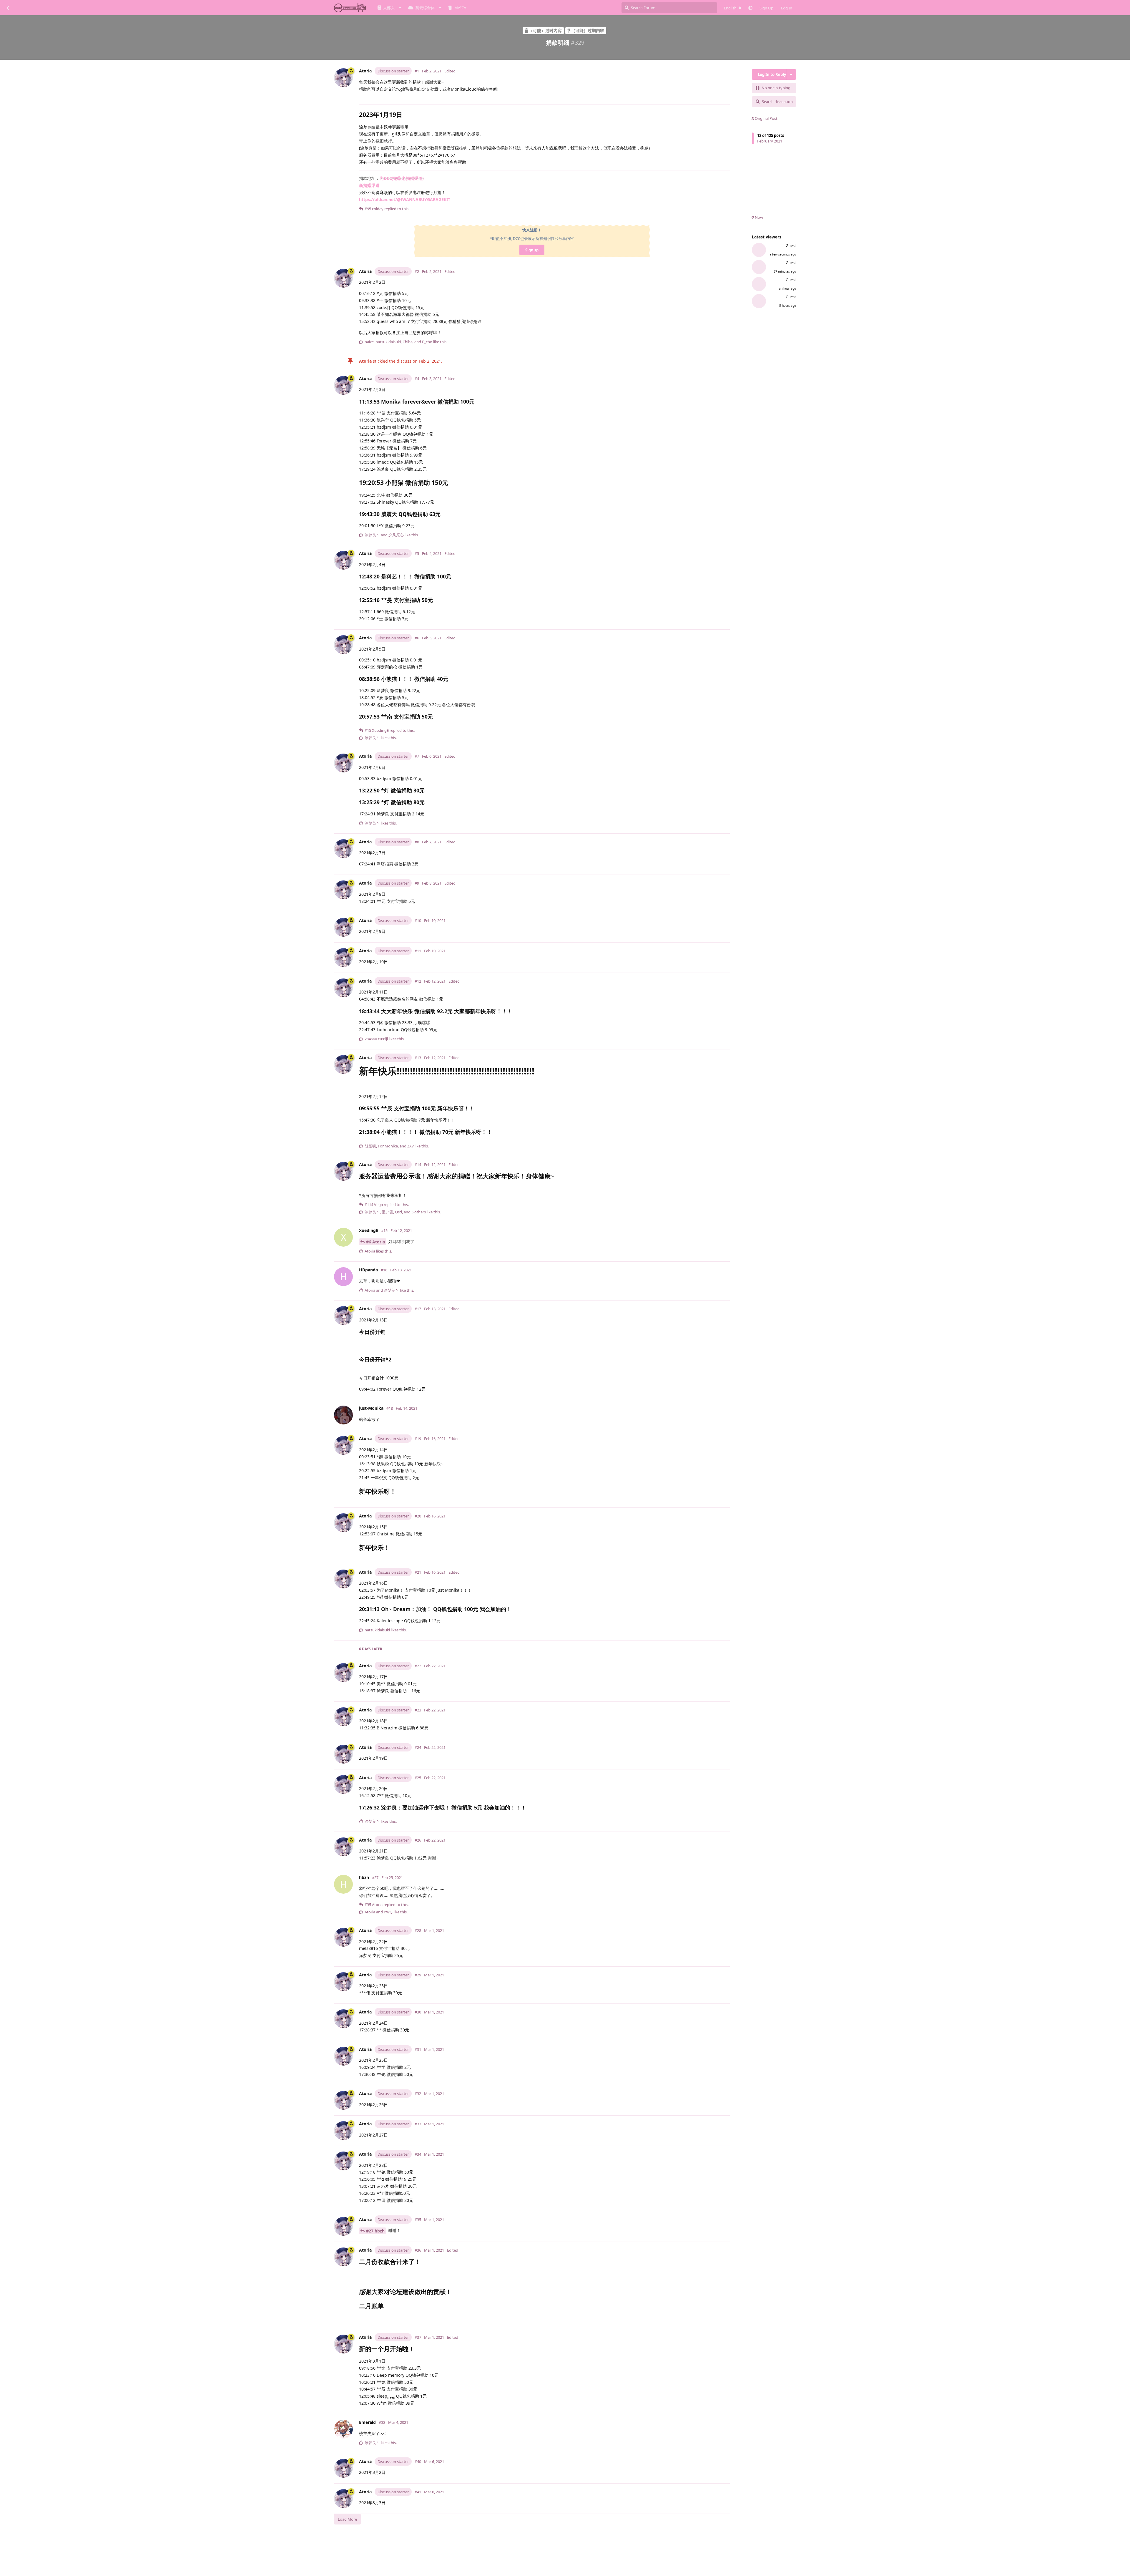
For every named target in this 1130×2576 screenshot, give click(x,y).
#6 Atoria (375, 1242)
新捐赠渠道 (369, 185)
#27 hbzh (375, 2231)
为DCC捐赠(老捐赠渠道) (402, 178)
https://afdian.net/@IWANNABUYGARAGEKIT (405, 199)
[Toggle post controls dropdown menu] (727, 212)
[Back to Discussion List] (8, 8)
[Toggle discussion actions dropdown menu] (791, 74)
